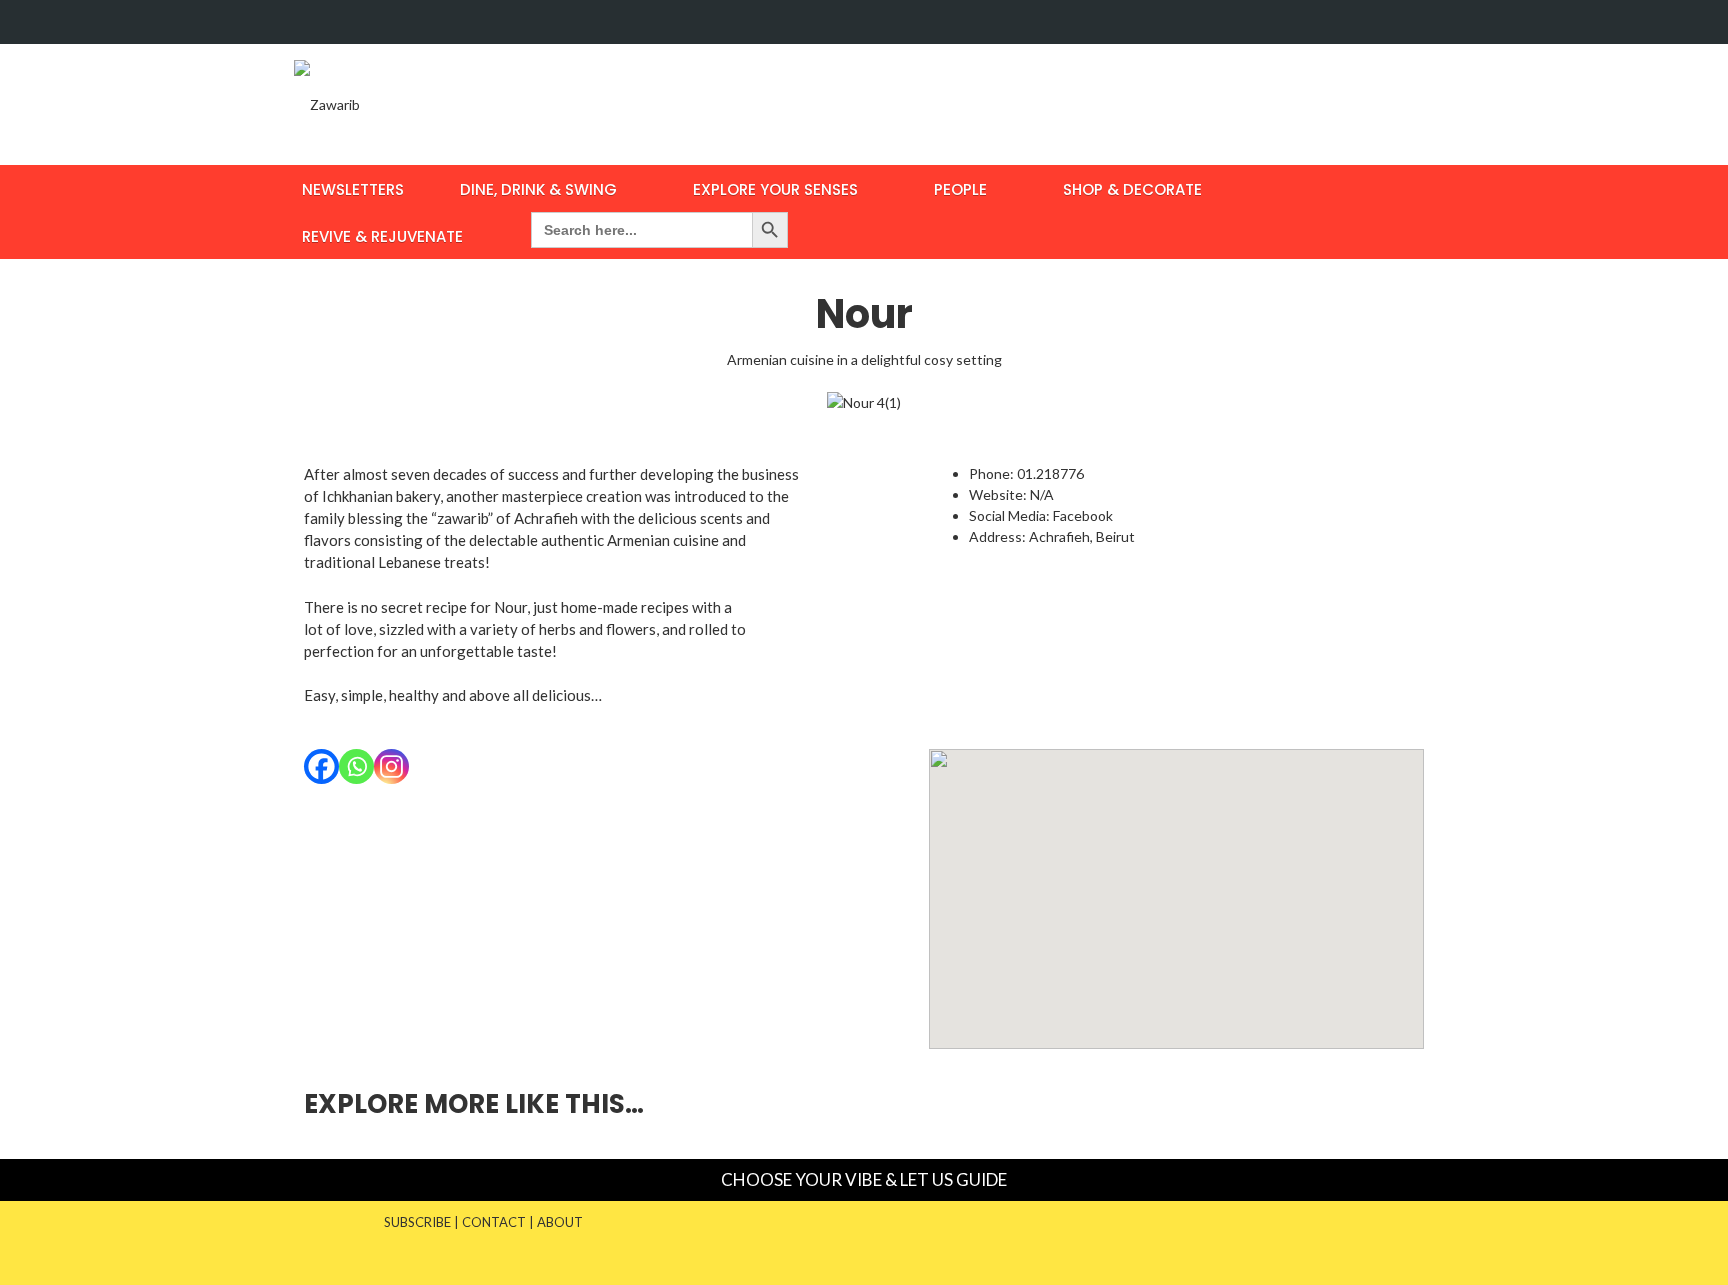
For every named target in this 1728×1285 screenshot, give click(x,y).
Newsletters (353, 189)
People (960, 189)
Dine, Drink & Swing (538, 189)
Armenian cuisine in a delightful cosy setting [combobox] (864, 359)
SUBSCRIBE (417, 1222)
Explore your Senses (775, 189)
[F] (1378, 22)
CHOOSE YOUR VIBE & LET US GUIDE (864, 1179)
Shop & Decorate (1132, 189)
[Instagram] (391, 766)
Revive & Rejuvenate (382, 236)
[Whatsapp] (356, 766)
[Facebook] (321, 766)
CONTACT (494, 1222)
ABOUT (560, 1222)
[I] (1416, 22)
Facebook (1084, 515)
